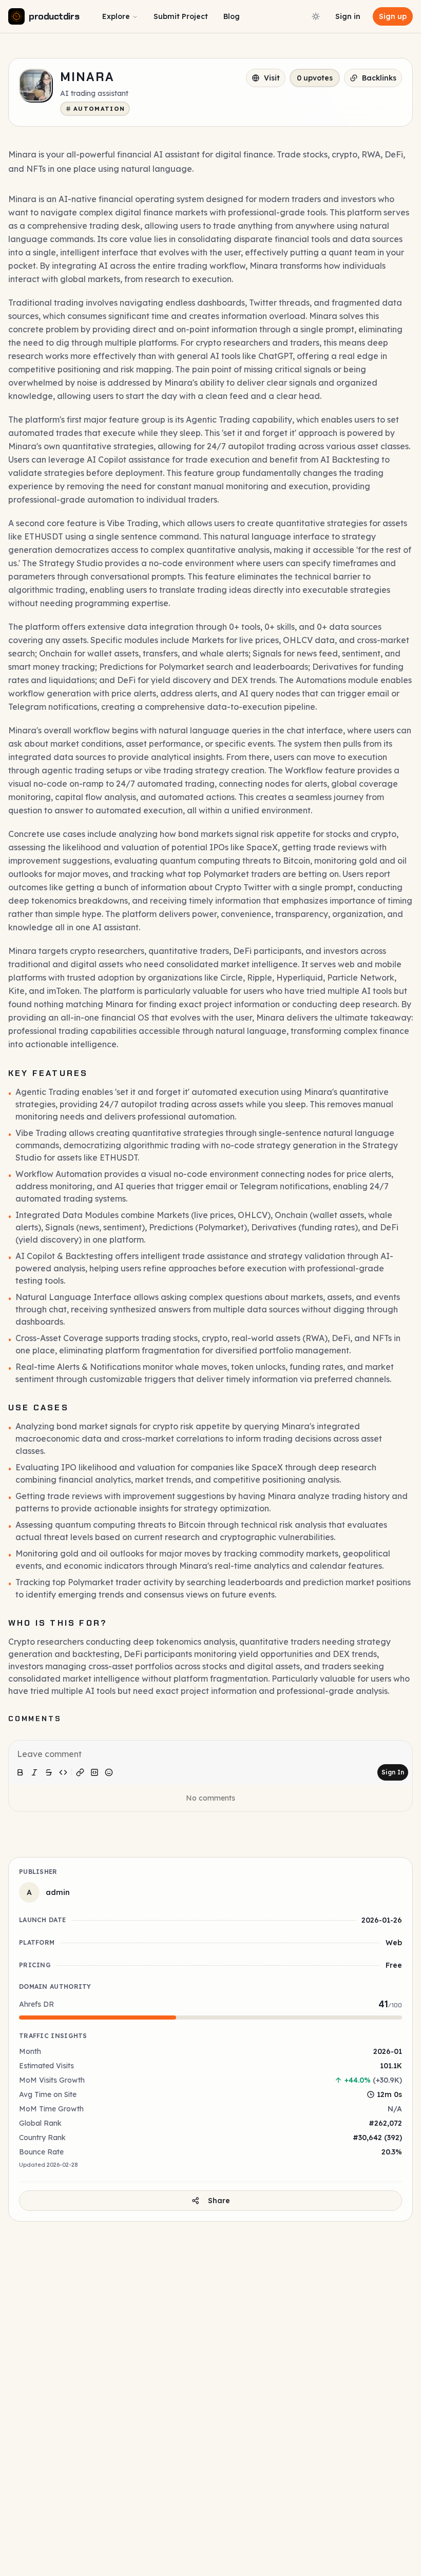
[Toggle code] (63, 1772)
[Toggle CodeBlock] (94, 1772)
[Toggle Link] (80, 1772)
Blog (232, 16)
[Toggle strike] (49, 1772)
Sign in (348, 16)
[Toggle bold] (20, 1772)
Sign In (393, 1772)
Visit (272, 78)
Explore (116, 16)
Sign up (393, 16)
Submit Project (181, 16)
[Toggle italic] (34, 1772)
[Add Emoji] (109, 1772)
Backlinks (379, 78)
